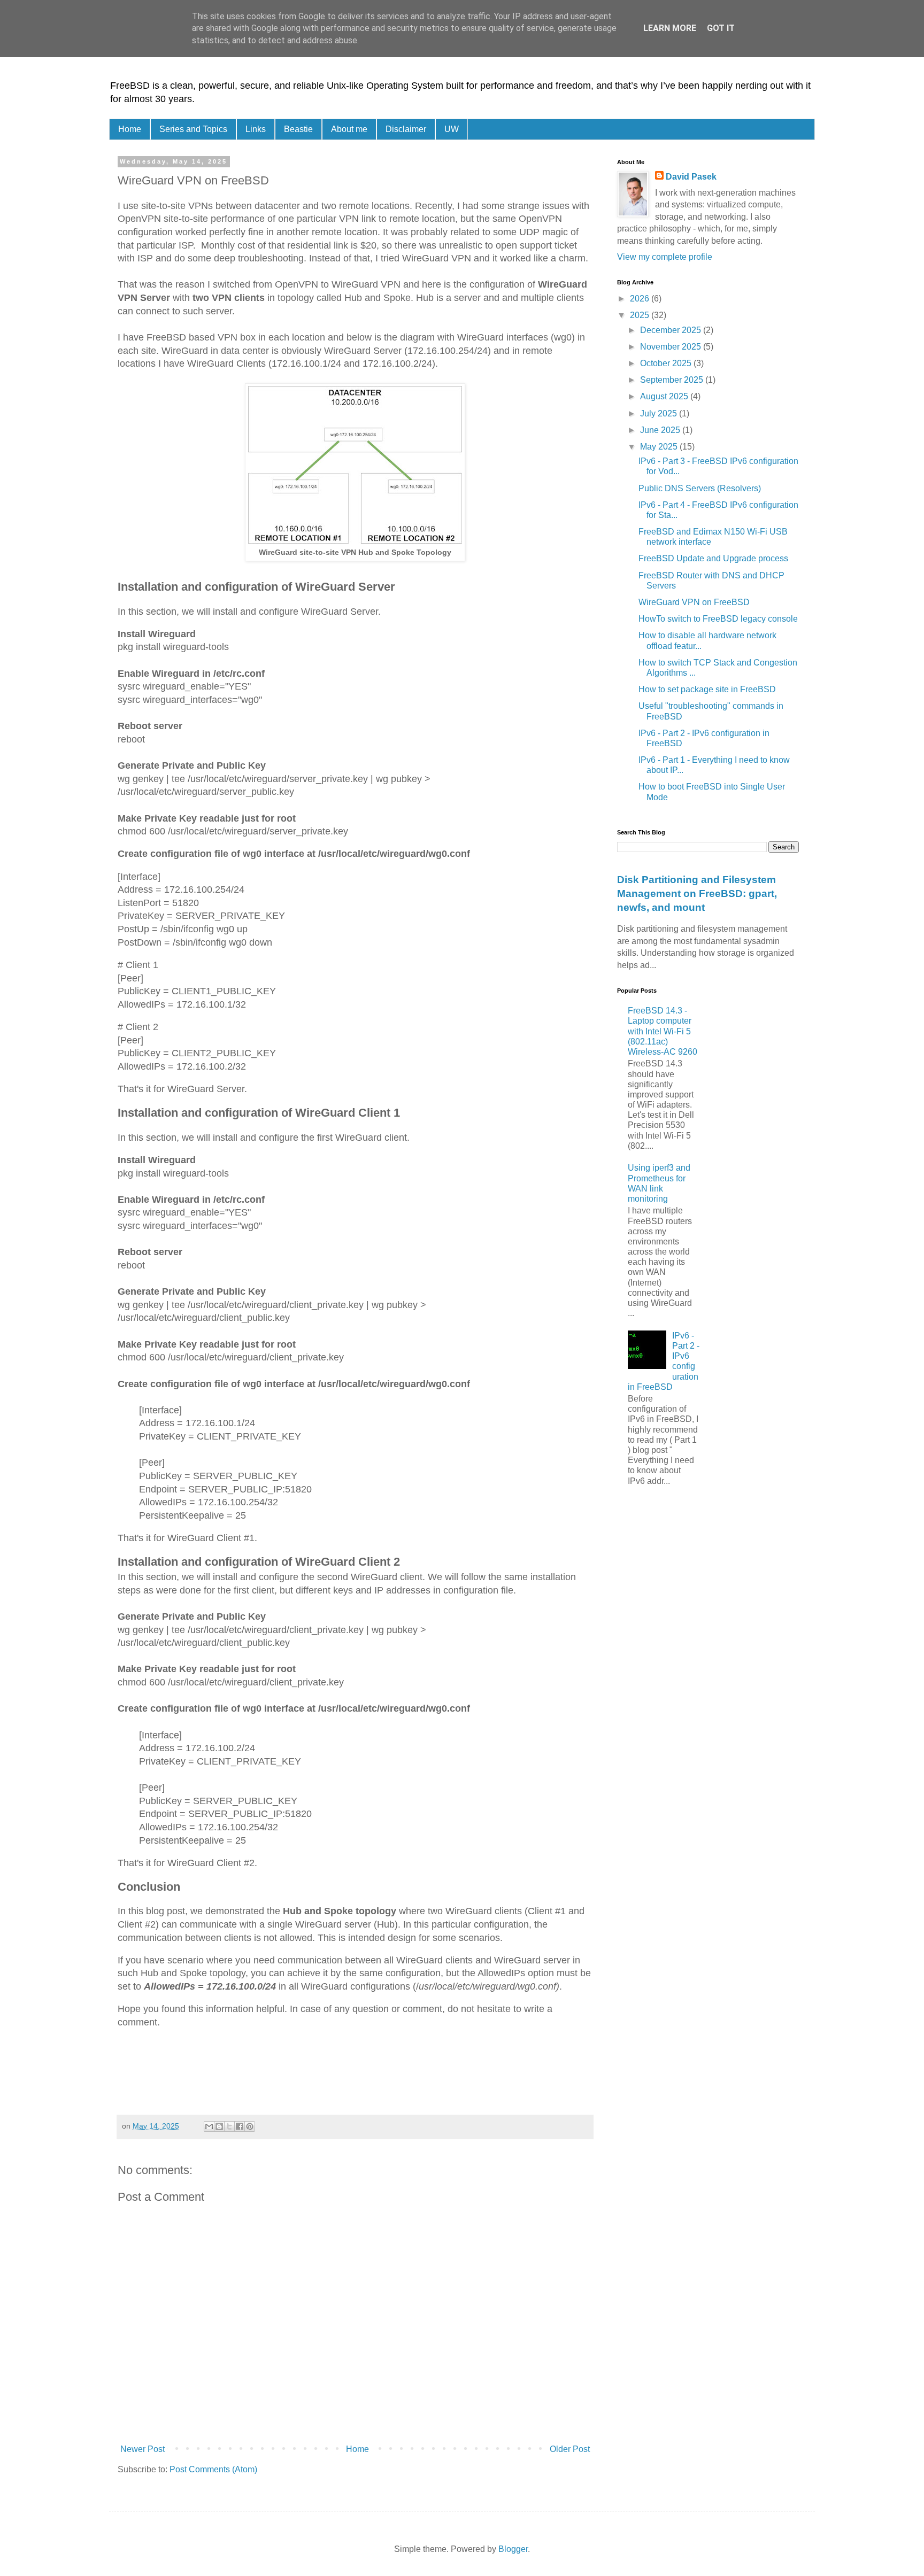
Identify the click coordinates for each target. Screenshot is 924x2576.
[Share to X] (229, 2126)
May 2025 (660, 447)
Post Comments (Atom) (213, 2469)
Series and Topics (193, 129)
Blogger (513, 2549)
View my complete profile (665, 257)
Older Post (570, 2449)
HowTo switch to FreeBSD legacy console (718, 619)
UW (452, 129)
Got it (721, 28)
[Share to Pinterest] (250, 2126)
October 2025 (667, 363)
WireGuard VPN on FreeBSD (694, 602)
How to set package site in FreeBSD (707, 689)
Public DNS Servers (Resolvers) (700, 488)
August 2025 (665, 396)
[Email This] (209, 2126)
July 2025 (660, 413)
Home (130, 129)
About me (349, 129)
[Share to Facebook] (240, 2126)
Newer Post (143, 2449)
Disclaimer (406, 129)
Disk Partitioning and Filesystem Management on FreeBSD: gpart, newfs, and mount (697, 894)
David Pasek (691, 177)
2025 (641, 315)
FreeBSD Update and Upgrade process (713, 558)
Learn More (670, 28)
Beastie (298, 129)
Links (256, 129)
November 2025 (672, 347)
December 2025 (672, 330)
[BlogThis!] (219, 2126)
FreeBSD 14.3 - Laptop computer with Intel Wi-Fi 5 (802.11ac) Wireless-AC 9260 (663, 1031)
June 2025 (661, 430)
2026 (641, 299)
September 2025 (673, 380)
